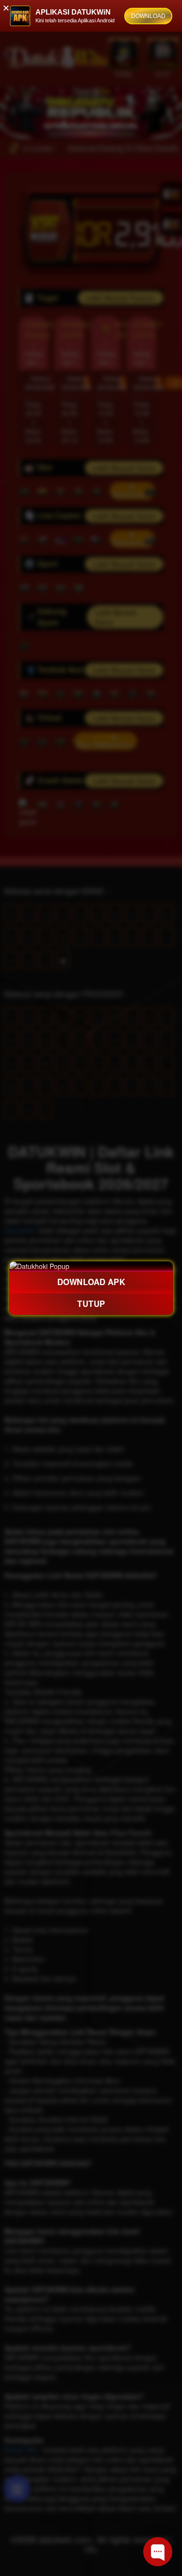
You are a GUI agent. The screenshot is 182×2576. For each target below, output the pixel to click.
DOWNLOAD (148, 16)
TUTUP (91, 1304)
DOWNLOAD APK (91, 1282)
